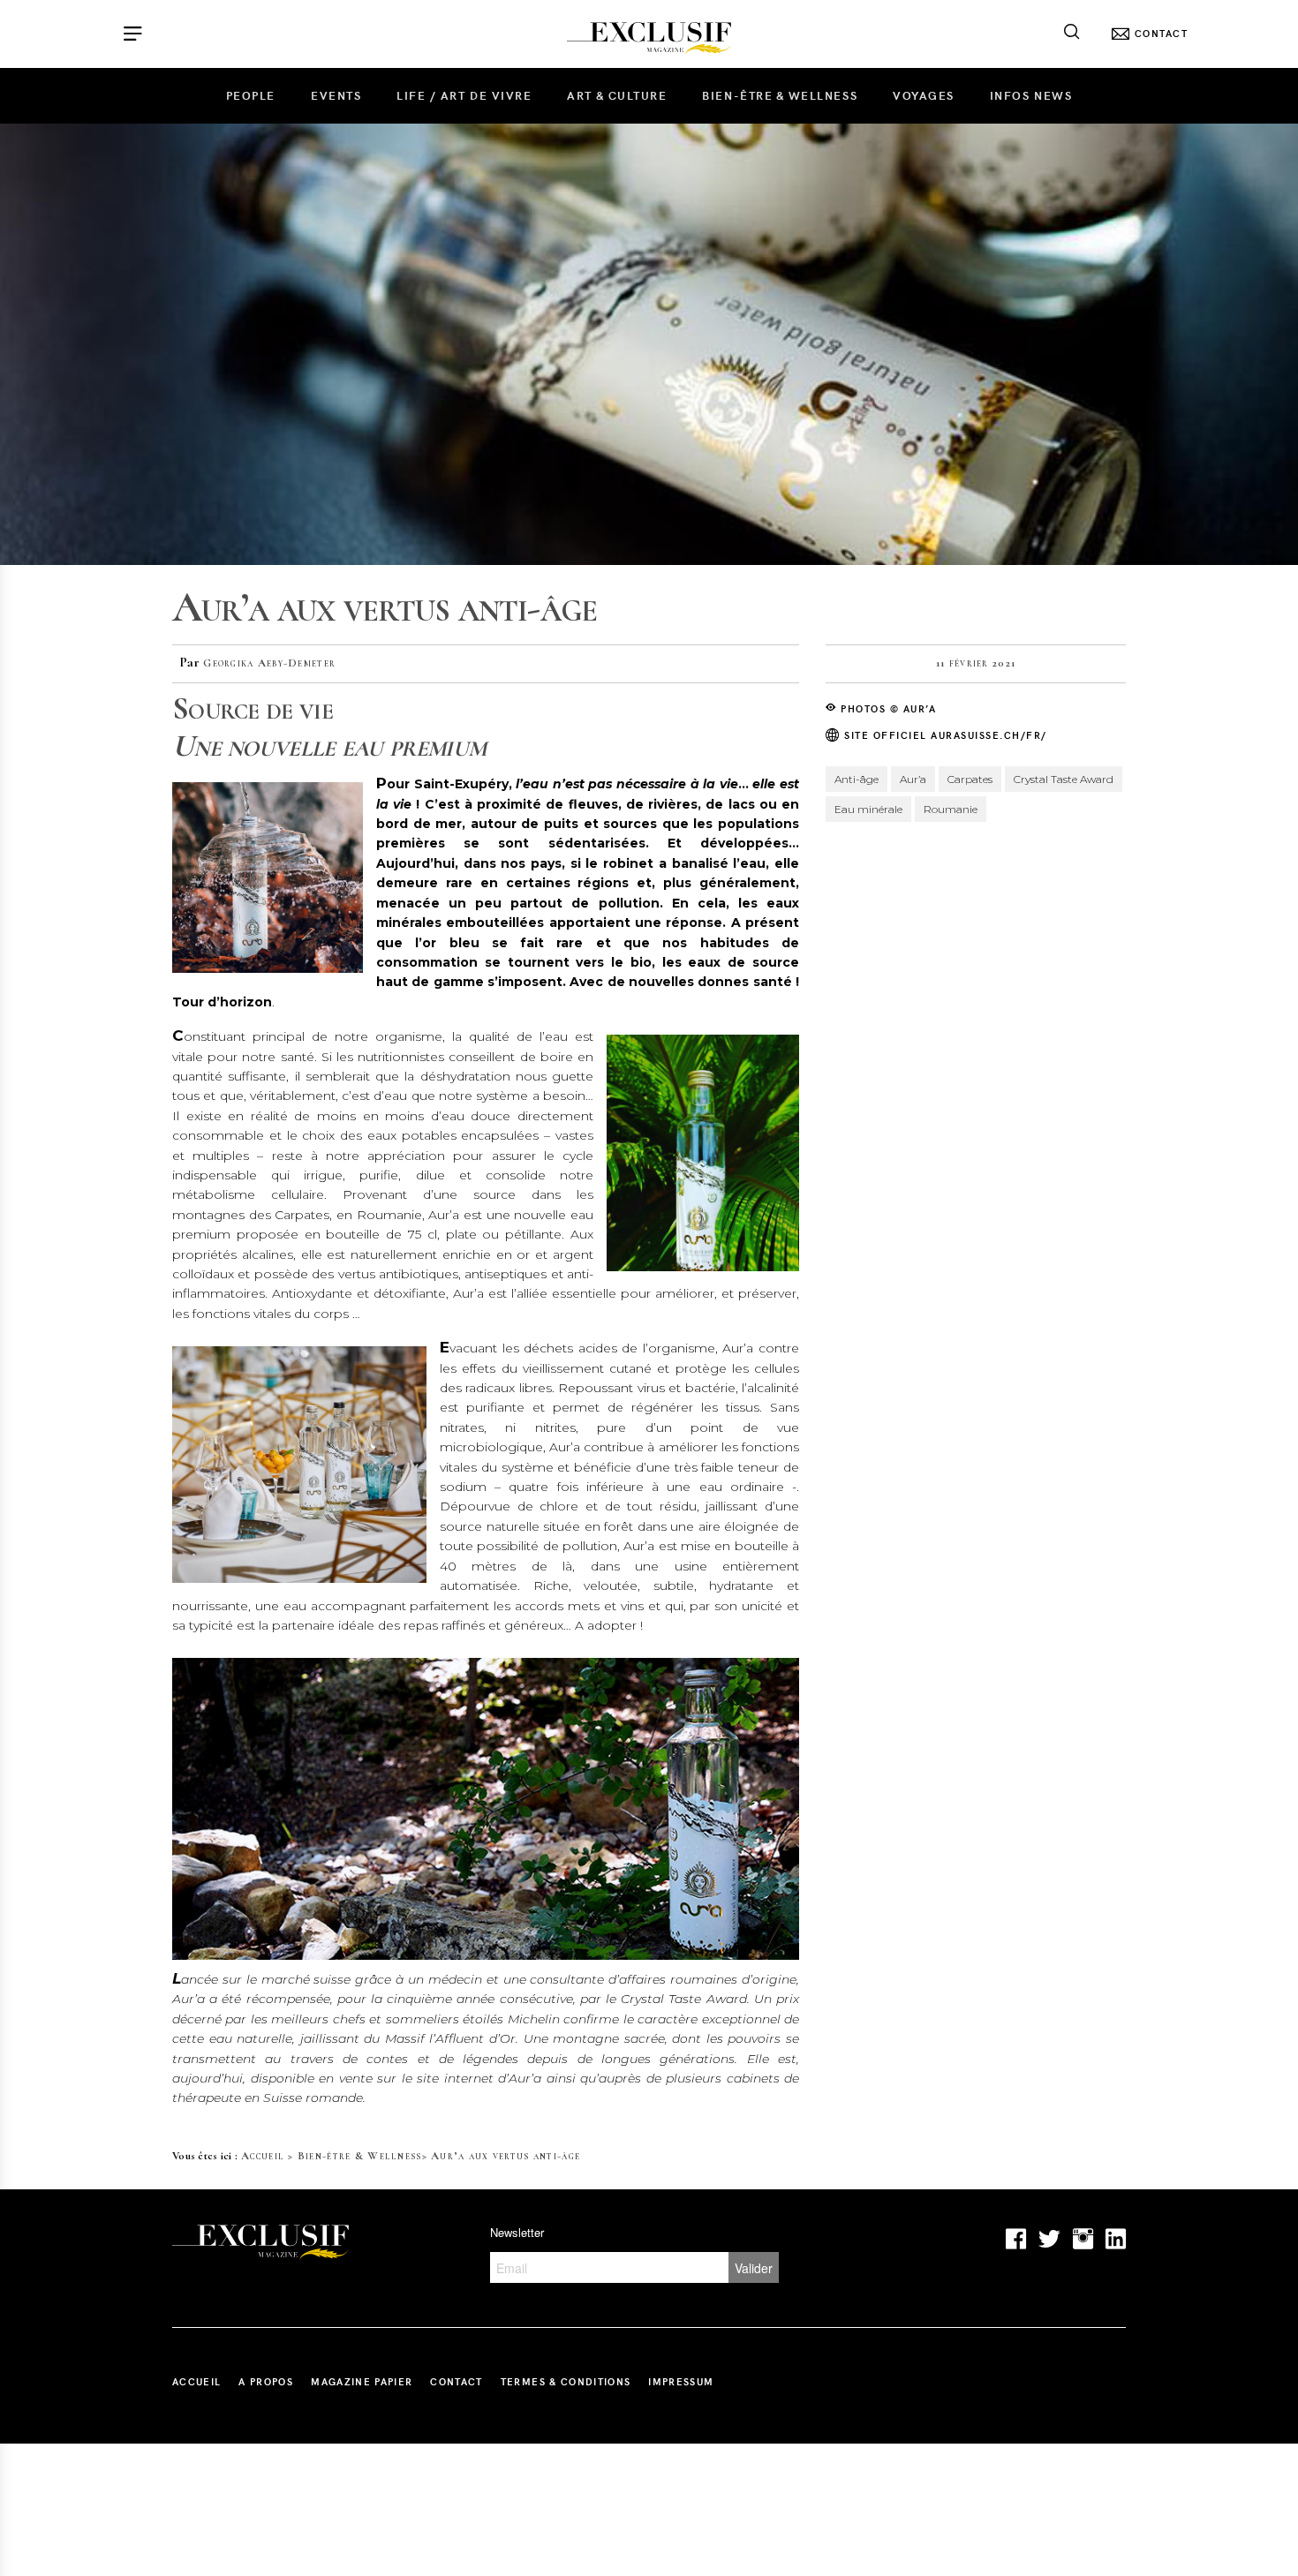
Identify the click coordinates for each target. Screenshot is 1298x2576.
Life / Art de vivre (464, 95)
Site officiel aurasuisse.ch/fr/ (944, 735)
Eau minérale (868, 809)
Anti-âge (857, 779)
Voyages (924, 95)
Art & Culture (617, 95)
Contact (456, 2381)
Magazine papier (362, 2381)
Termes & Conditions (566, 2381)
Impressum (681, 2381)
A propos (266, 2381)
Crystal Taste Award (1064, 779)
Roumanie (951, 809)
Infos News (1031, 95)
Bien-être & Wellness (780, 95)
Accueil (263, 2156)
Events (336, 95)
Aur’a (913, 779)
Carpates (970, 779)
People (251, 95)
